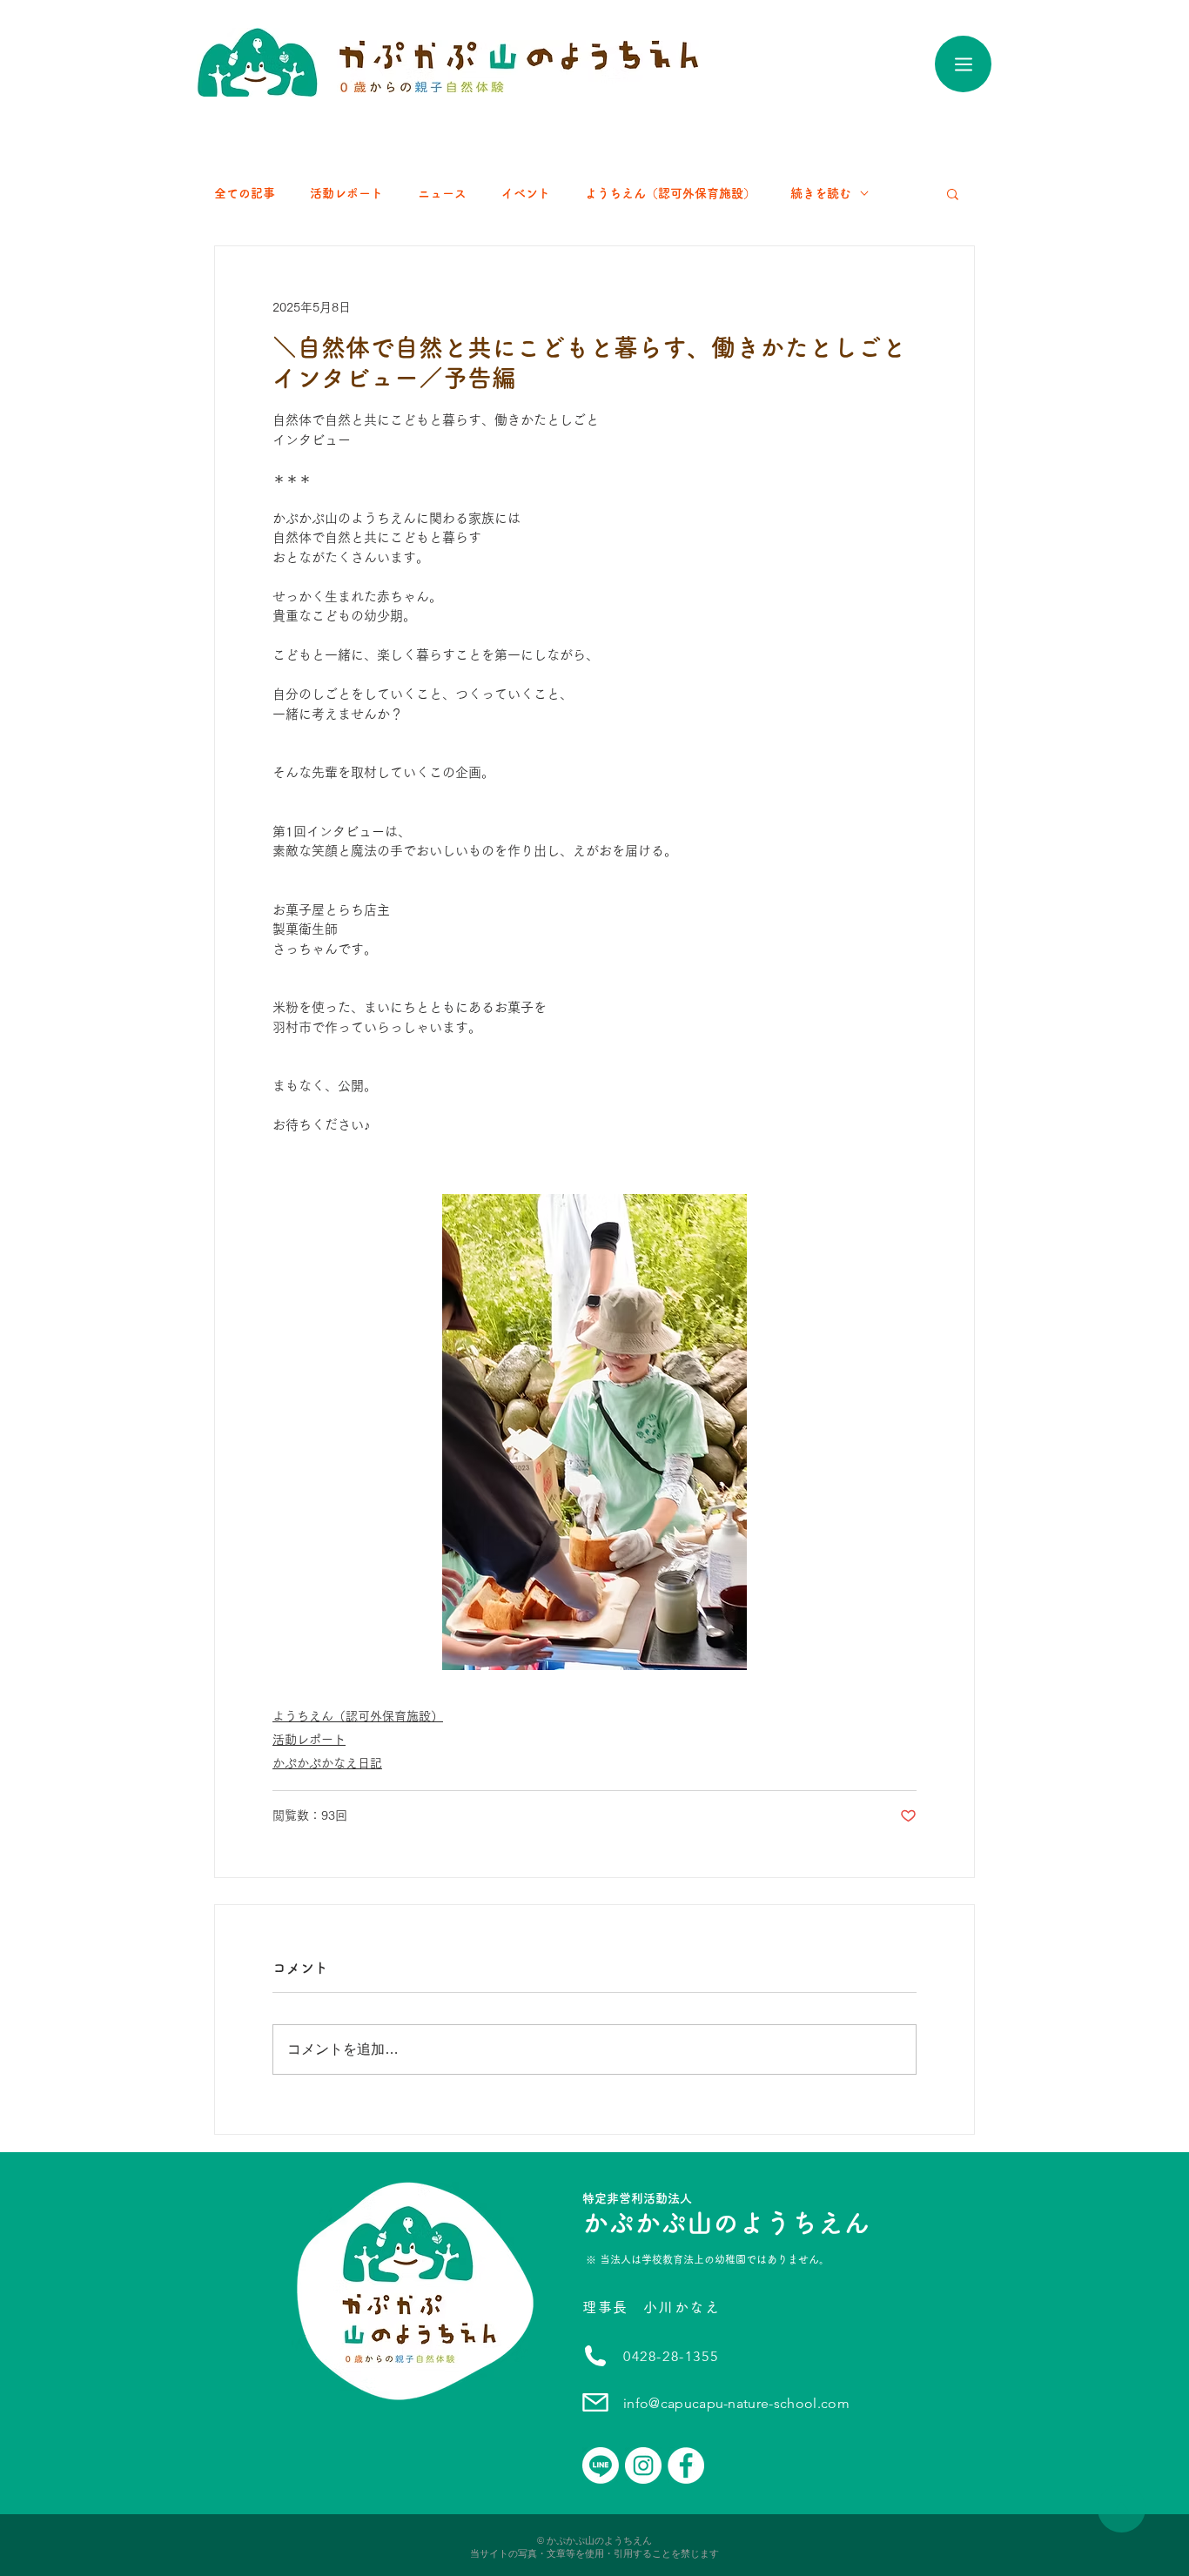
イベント (526, 193)
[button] (953, 193)
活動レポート (346, 193)
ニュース (442, 193)
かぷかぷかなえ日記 (327, 1763)
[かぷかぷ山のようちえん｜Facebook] (686, 2465)
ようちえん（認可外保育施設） (670, 193)
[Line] (601, 2465)
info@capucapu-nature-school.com (736, 2403)
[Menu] (963, 64)
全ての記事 (245, 193)
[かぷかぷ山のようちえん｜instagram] (643, 2465)
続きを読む (821, 193)
